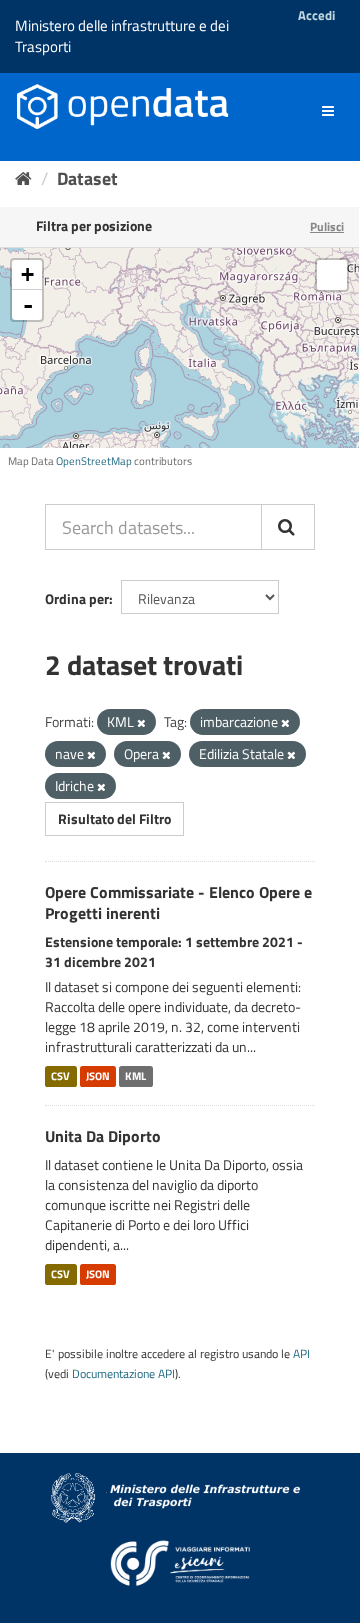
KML (135, 1076)
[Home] (23, 178)
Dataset (87, 178)
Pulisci (327, 226)
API (301, 1354)
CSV (60, 1076)
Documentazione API (123, 1374)
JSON (98, 1076)
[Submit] (288, 527)
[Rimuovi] (141, 723)
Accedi (316, 15)
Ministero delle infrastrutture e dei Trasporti (122, 36)
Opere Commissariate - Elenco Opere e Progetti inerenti (178, 902)
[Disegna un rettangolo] (332, 275)
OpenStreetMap (94, 461)
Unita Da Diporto (103, 1136)
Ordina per (77, 598)
